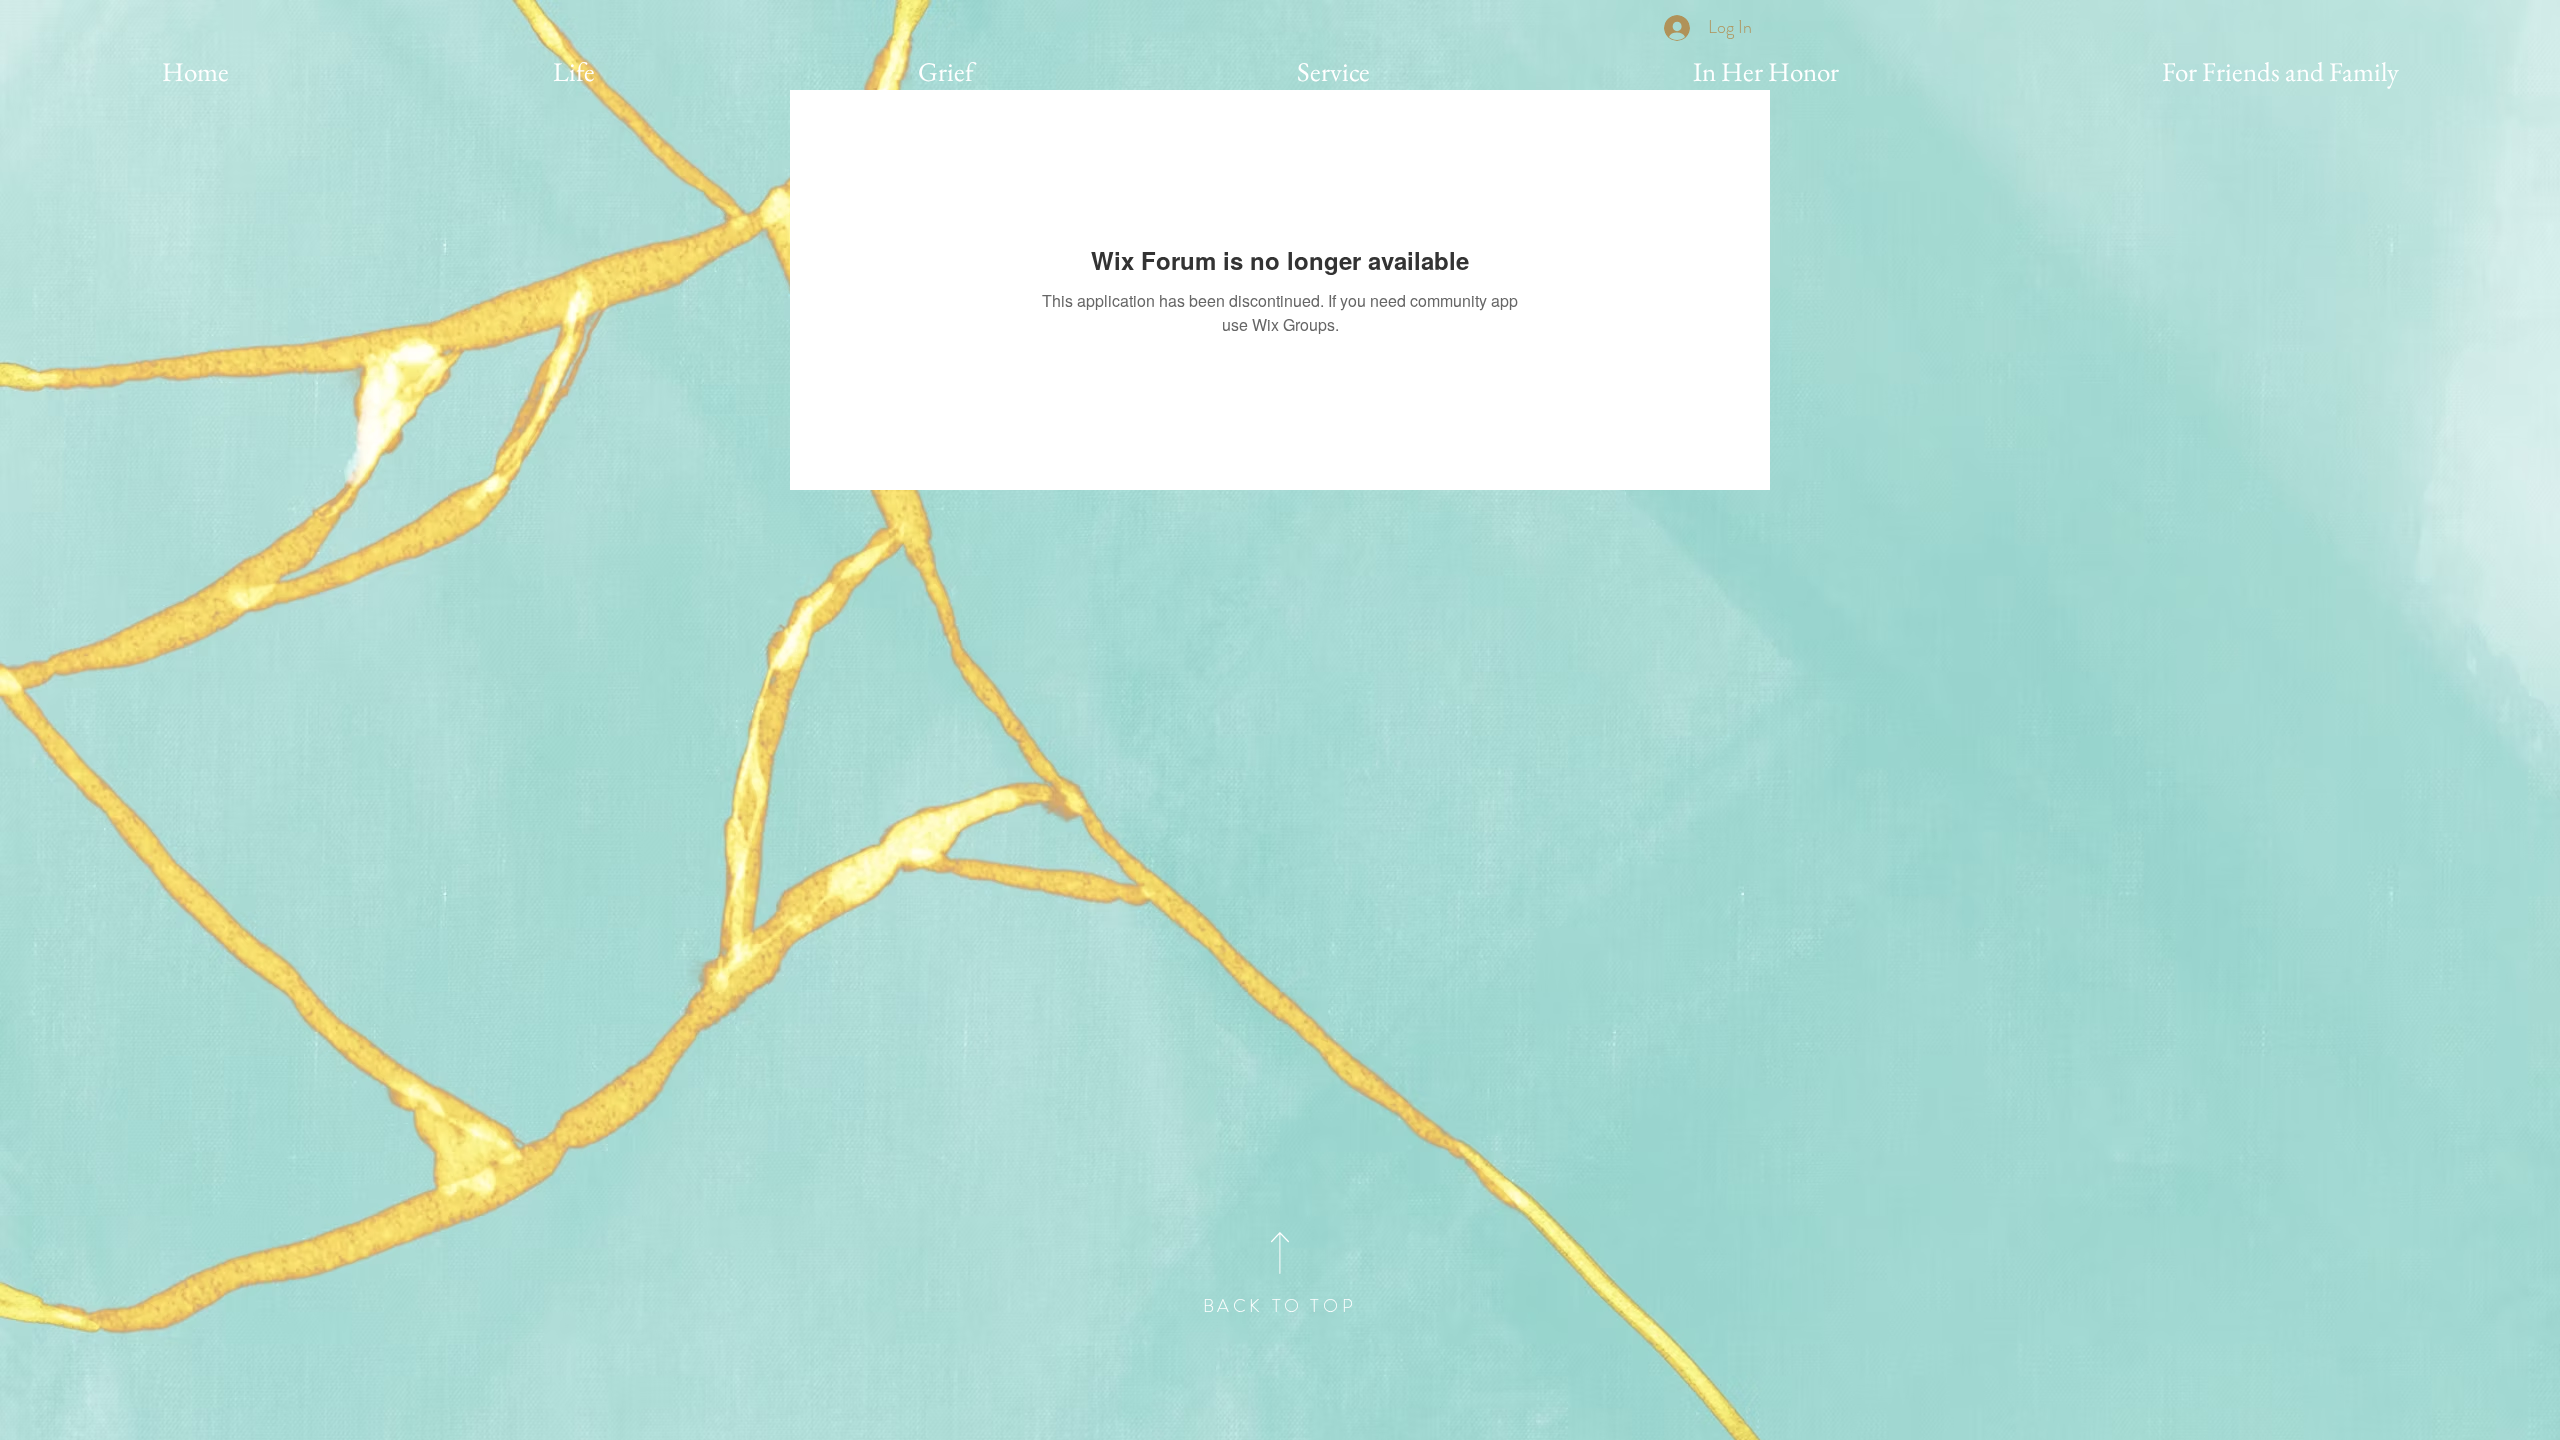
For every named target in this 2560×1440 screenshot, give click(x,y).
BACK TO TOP (1280, 1306)
